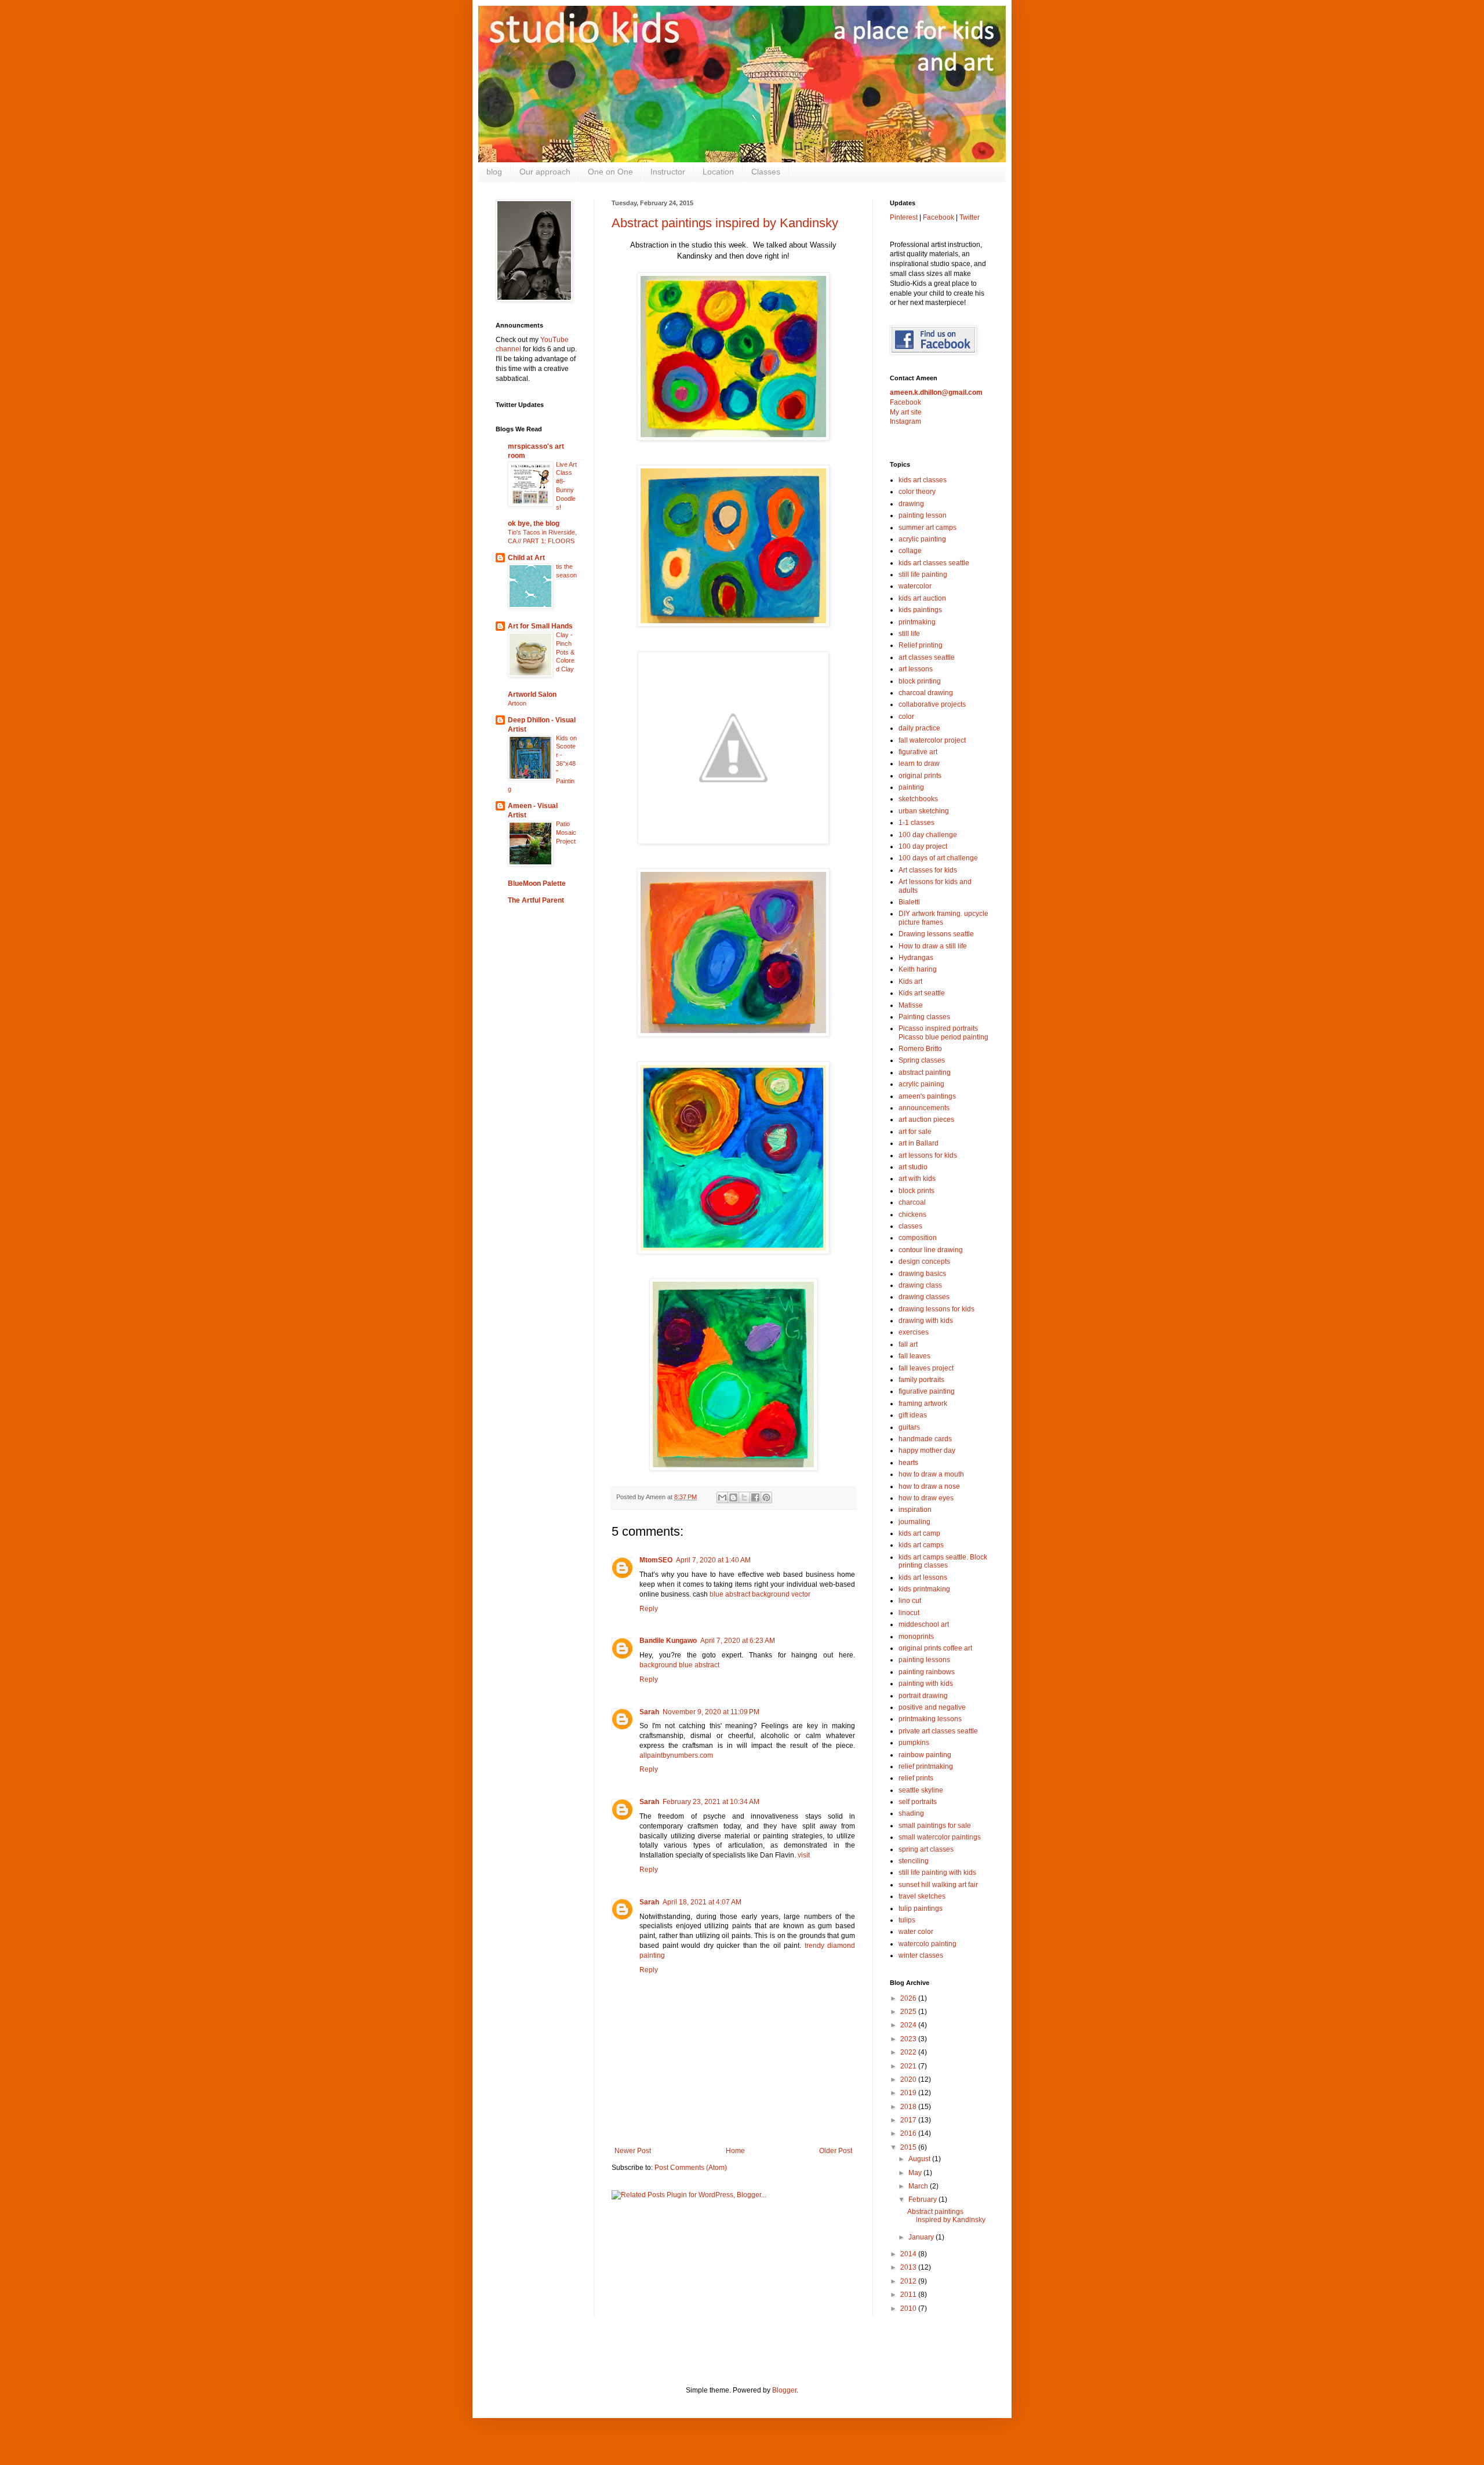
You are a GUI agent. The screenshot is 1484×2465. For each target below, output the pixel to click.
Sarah (649, 1712)
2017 (909, 2120)
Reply (649, 1609)
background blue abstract (679, 1665)
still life (909, 634)
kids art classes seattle (934, 563)
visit (804, 1855)
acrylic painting (922, 539)
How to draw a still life (933, 946)
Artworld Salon (532, 695)
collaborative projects (932, 704)
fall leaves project (926, 1368)
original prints (920, 776)
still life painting (923, 575)
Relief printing (921, 645)
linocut (909, 1613)
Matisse (911, 1005)
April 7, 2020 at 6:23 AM (738, 1641)
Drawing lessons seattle (936, 934)
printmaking (917, 622)
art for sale (915, 1132)
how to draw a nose (929, 1486)
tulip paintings (921, 1908)
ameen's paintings (927, 1096)
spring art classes (926, 1849)
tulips (907, 1920)
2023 (909, 2039)
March (919, 2186)
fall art (908, 1344)
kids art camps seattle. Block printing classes (943, 1561)
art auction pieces (926, 1119)
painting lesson (923, 515)
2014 (909, 2254)
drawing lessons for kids (936, 1309)
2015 (909, 2147)
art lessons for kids (928, 1155)
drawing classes (924, 1297)
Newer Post (633, 2151)
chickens (912, 1215)
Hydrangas (916, 958)
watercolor (915, 586)
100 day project (923, 846)
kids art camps (921, 1545)
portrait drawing (923, 1696)
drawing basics (922, 1274)
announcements (924, 1108)
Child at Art (526, 558)
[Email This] (722, 1497)
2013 (909, 2267)
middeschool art (924, 1624)
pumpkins (914, 1743)
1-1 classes (916, 823)
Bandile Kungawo (668, 1641)
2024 (909, 2025)
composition (918, 1238)
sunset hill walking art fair (938, 1885)
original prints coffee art (935, 1648)
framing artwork (923, 1404)
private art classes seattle (938, 1731)
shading (911, 1813)
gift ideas (913, 1415)
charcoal (912, 1202)
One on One (610, 172)
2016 (909, 2133)
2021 (909, 2066)
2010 (909, 2308)
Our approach (545, 172)
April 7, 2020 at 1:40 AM (713, 1560)
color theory (917, 492)
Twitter (970, 217)
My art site (906, 412)
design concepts (924, 1261)
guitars (909, 1427)
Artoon (517, 703)
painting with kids (926, 1684)
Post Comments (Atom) (691, 2168)
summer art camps (927, 528)
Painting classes (924, 1017)
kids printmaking (924, 1589)
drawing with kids (926, 1321)
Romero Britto (920, 1049)
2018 (909, 2107)
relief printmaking (926, 1766)
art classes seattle (927, 657)
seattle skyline (921, 1790)
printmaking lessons (930, 1719)
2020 (909, 2079)
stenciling (914, 1861)
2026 (909, 1998)
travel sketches (922, 1896)
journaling (914, 1522)
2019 (909, 2093)
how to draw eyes (926, 1498)
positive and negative (932, 1707)
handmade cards (925, 1439)
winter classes (921, 1955)
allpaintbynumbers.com (676, 1755)
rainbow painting (925, 1755)
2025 (909, 2012)
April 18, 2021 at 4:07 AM (702, 1902)
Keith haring (918, 969)
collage (910, 551)
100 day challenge (928, 835)
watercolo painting (927, 1944)
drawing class (920, 1285)
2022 (909, 2052)
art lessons (916, 669)
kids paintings (920, 610)
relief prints (916, 1778)
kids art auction (922, 598)
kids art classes (923, 480)
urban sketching (924, 811)
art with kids (917, 1179)
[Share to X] (744, 1497)
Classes (766, 172)
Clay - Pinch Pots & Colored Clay (565, 652)
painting (911, 787)
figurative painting (927, 1391)
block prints (916, 1191)
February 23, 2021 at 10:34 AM (711, 1802)
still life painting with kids (937, 1873)
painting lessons (924, 1660)
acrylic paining (921, 1084)
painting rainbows (927, 1672)
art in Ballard (919, 1143)
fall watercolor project (932, 740)
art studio (913, 1167)
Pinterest (904, 217)
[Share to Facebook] (755, 1497)
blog (494, 172)
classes (910, 1226)
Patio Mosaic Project (566, 832)
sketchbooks (918, 799)
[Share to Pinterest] (766, 1497)
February (923, 2199)
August (920, 2159)
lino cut (910, 1601)
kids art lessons (923, 1577)
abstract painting (925, 1072)
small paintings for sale (935, 1826)
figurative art (918, 752)
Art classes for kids (928, 870)
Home (735, 2151)
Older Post (836, 2151)
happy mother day (927, 1450)
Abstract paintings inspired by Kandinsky (725, 223)
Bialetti (909, 902)
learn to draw (919, 764)
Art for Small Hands (540, 626)
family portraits (921, 1380)
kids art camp (919, 1533)
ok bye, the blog (534, 523)
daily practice (919, 728)
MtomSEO (656, 1560)
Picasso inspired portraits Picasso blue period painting (943, 1032)
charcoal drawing (926, 693)
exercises (914, 1332)
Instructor (668, 172)
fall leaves (914, 1356)
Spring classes (922, 1060)
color (906, 717)
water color (916, 1932)
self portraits (918, 1802)
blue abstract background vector (760, 1594)
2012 (909, 2281)
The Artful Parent (536, 900)
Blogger (784, 2390)
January (922, 2237)
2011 (909, 2295)
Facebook (939, 217)
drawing (911, 504)
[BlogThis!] (733, 1497)
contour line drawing (931, 1250)
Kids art (910, 981)
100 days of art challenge (938, 858)
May (916, 2173)
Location (718, 172)
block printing (920, 681)
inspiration (915, 1510)
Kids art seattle (922, 993)
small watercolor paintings (940, 1837)
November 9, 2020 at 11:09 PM (711, 1712)
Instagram (905, 421)
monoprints (916, 1637)
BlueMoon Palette (537, 884)
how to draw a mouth (931, 1474)
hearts (908, 1463)
